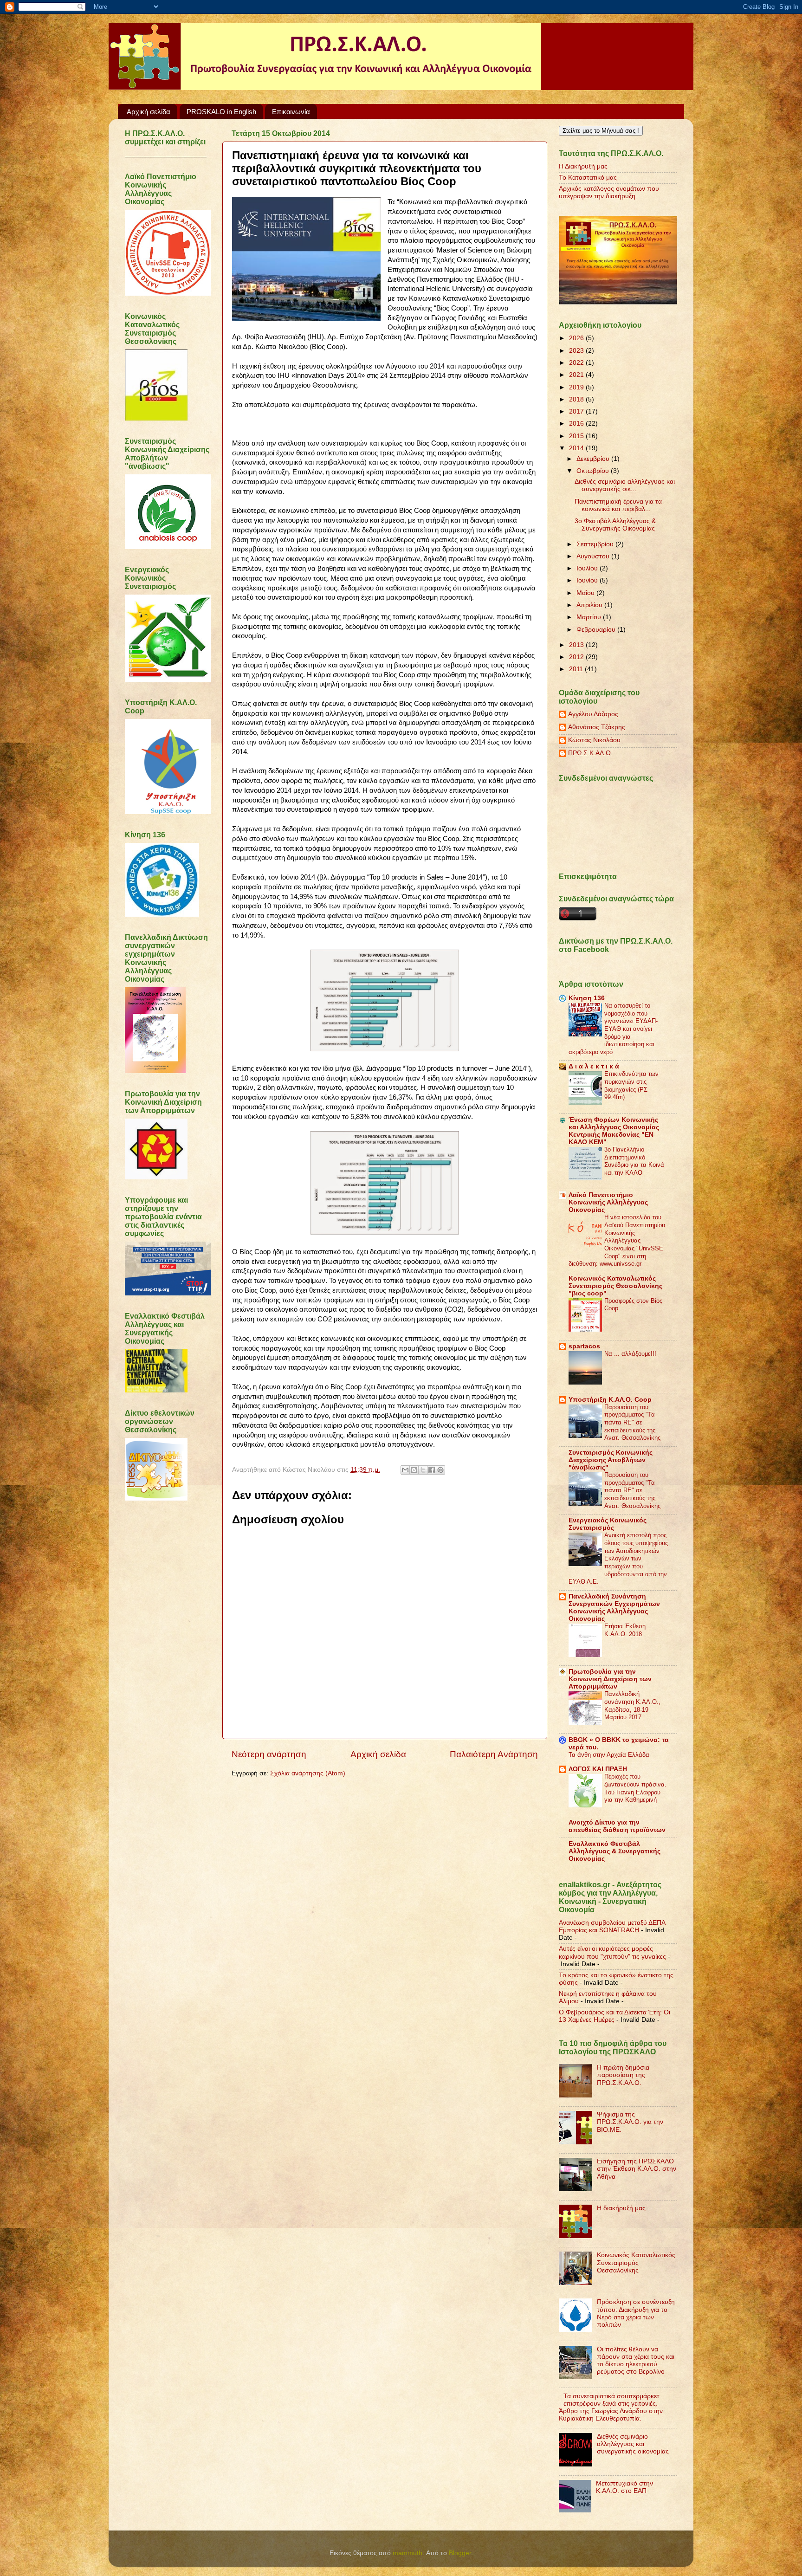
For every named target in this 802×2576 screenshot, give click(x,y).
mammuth (407, 2553)
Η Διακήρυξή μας (583, 166)
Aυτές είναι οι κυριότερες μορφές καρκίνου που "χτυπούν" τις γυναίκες (612, 1952)
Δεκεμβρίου (594, 459)
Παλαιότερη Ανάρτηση (494, 1754)
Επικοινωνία (291, 112)
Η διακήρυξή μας (621, 2208)
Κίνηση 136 (587, 998)
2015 (577, 436)
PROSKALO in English (221, 112)
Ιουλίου (588, 568)
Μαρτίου (590, 617)
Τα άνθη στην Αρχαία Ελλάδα (609, 1755)
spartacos (584, 1346)
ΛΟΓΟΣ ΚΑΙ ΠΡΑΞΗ (598, 1769)
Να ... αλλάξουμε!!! (630, 1354)
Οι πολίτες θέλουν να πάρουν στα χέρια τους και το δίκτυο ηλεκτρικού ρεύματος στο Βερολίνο (636, 2361)
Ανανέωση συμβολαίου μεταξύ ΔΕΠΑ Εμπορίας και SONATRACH (612, 1926)
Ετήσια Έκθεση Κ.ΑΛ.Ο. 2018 (625, 1630)
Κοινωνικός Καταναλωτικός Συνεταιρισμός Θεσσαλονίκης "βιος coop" (615, 1286)
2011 (577, 669)
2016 (577, 424)
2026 (577, 338)
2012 (577, 657)
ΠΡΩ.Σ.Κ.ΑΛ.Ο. (590, 753)
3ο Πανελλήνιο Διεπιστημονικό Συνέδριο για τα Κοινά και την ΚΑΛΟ (634, 1161)
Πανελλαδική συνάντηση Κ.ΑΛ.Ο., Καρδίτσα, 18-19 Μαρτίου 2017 (632, 1705)
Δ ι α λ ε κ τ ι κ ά (594, 1066)
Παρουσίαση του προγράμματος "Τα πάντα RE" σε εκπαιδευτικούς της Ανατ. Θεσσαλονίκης (632, 1423)
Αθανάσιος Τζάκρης (597, 727)
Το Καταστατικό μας (588, 178)
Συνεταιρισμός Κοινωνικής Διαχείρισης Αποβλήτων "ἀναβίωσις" (611, 1460)
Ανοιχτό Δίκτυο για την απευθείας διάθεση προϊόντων (617, 1826)
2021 (577, 375)
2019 (577, 387)
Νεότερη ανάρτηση (269, 1754)
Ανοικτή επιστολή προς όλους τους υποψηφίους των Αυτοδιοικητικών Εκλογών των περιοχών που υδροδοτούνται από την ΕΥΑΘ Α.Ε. (618, 1558)
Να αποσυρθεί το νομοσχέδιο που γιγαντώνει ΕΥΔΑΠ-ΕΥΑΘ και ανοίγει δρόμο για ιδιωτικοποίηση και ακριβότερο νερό (613, 1029)
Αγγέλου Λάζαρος (593, 714)
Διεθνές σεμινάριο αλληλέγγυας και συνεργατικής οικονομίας (633, 2444)
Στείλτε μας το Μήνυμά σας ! (601, 131)
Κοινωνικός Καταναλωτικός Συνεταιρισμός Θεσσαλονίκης (636, 2262)
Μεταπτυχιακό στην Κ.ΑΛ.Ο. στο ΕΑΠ (624, 2487)
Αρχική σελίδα (149, 112)
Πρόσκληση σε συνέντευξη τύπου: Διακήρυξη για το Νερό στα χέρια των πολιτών (636, 2313)
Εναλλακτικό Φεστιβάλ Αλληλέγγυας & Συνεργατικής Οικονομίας (614, 1851)
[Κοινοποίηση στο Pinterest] (440, 1470)
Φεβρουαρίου (597, 630)
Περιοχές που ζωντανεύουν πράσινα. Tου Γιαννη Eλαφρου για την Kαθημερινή (635, 1788)
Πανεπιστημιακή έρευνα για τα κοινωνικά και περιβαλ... (618, 505)
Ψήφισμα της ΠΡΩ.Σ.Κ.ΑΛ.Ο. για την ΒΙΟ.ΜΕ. (630, 2122)
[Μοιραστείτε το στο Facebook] (432, 1470)
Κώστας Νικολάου (594, 740)
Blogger (460, 2553)
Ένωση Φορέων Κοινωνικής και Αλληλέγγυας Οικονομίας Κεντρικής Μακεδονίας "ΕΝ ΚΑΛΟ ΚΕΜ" (614, 1131)
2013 (577, 645)
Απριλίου (590, 605)
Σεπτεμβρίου (596, 544)
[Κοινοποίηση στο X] (423, 1470)
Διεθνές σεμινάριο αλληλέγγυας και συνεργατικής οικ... (625, 485)
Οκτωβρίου (594, 471)
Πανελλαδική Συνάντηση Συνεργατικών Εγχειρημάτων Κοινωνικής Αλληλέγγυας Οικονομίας (614, 1608)
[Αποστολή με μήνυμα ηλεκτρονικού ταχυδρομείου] (405, 1470)
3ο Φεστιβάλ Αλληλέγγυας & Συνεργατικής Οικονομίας (615, 525)
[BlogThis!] (414, 1470)
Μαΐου (586, 593)
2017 (577, 411)
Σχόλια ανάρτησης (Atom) (308, 1773)
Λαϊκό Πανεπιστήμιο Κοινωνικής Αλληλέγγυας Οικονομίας (608, 1202)
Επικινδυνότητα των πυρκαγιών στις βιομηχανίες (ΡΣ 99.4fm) (631, 1085)
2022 (577, 363)
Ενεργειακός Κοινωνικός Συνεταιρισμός (608, 1524)
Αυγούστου (594, 556)
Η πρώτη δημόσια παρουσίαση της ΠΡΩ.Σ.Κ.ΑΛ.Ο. (623, 2075)
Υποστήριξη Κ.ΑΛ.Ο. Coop (610, 1400)
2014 (577, 448)
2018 (577, 399)
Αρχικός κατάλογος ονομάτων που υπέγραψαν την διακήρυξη (609, 192)
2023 (577, 351)
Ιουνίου (588, 580)
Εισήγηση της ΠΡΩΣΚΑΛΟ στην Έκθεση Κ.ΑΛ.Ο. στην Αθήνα (637, 2169)
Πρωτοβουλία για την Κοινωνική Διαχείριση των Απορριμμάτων (610, 1679)
